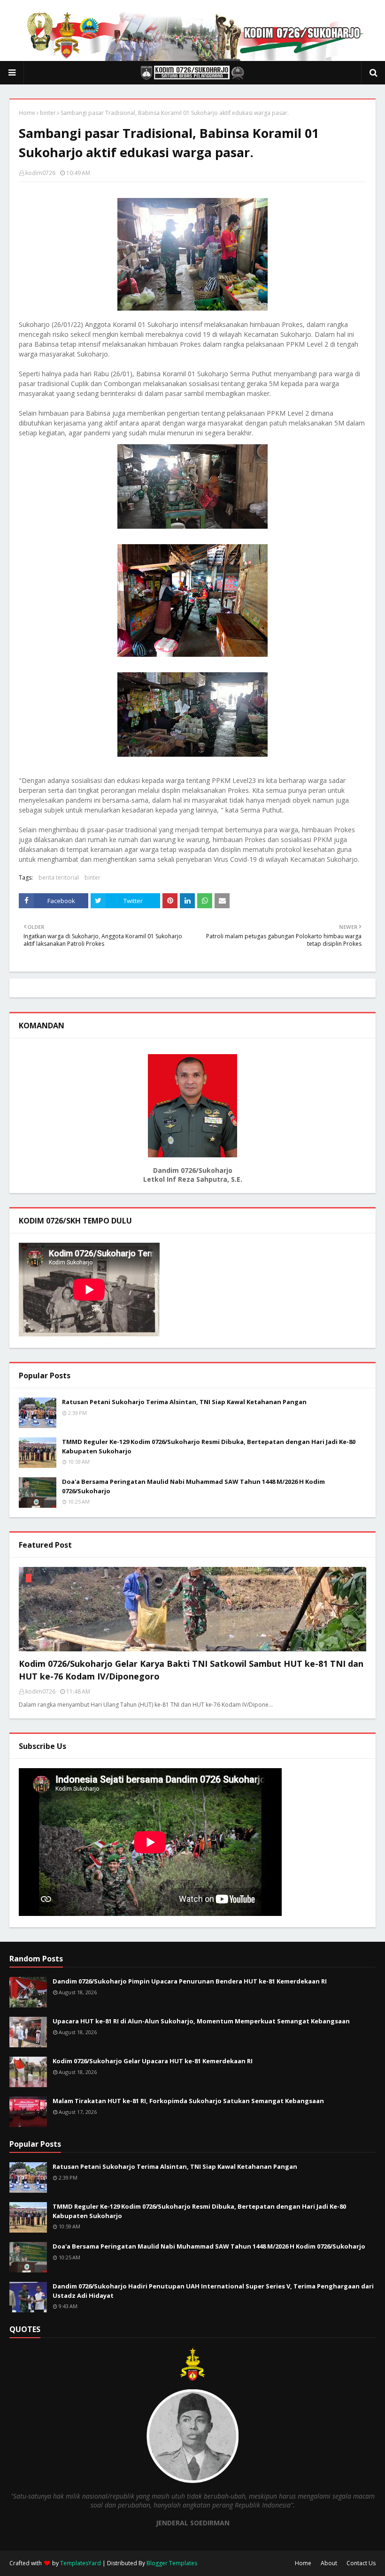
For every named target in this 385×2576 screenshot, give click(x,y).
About (329, 2563)
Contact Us (361, 2563)
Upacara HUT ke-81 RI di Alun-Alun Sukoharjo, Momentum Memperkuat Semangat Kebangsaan (201, 2021)
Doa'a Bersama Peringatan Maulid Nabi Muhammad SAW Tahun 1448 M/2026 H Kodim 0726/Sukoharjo (193, 1486)
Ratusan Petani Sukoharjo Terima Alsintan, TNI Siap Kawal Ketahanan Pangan (184, 1402)
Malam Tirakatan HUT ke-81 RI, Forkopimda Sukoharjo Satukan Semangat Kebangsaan (188, 2101)
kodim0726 (40, 173)
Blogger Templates (172, 2563)
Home (27, 113)
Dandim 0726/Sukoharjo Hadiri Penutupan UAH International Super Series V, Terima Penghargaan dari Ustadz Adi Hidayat (213, 2291)
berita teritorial (59, 878)
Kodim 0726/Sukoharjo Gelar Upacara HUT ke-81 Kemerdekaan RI (153, 2061)
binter (48, 113)
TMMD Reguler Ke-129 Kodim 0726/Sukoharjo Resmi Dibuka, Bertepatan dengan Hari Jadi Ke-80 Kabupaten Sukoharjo (209, 1446)
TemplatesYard (81, 2563)
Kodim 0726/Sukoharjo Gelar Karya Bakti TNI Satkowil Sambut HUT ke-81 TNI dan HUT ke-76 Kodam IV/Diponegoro (191, 1670)
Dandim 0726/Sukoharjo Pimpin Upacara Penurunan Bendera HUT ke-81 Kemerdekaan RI (190, 1981)
